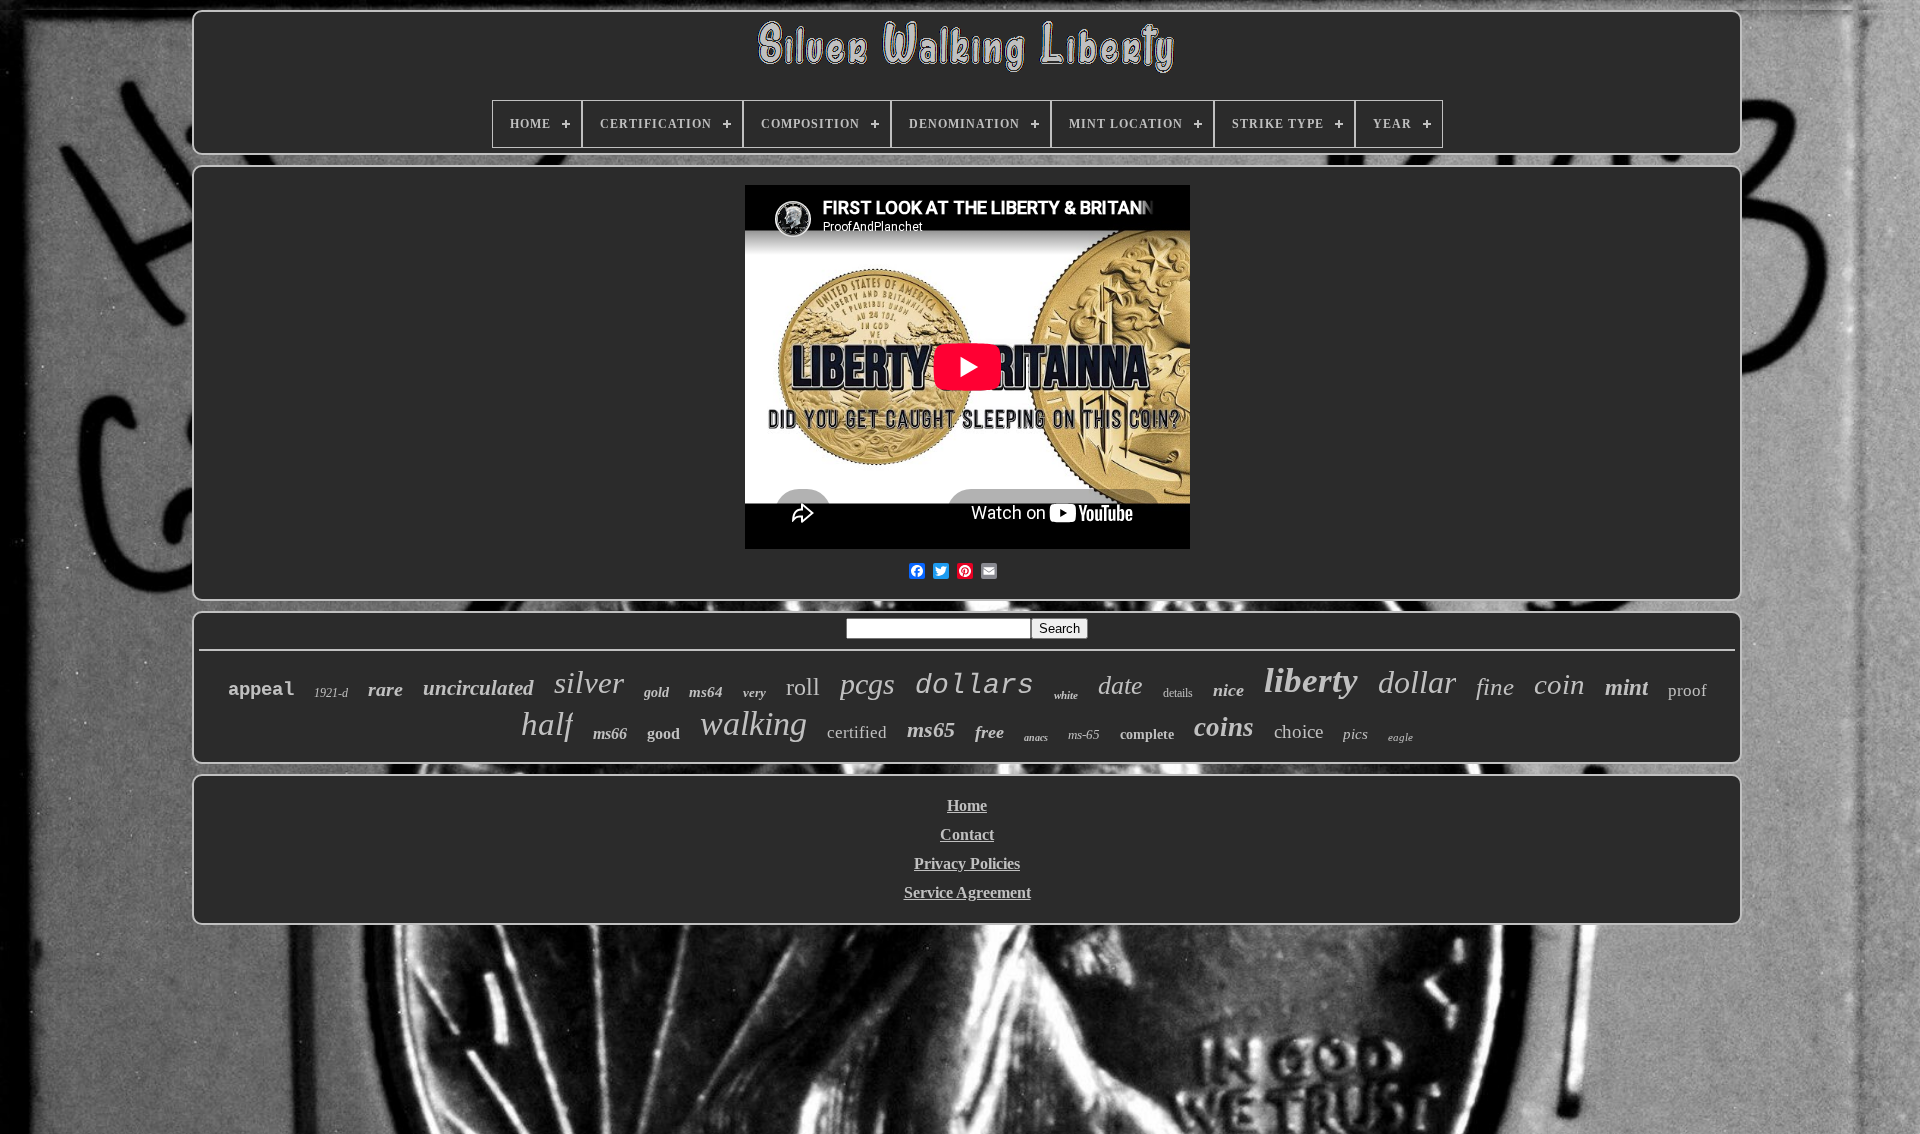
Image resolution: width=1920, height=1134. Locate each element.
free (989, 732)
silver (589, 682)
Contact (967, 834)
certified (857, 732)
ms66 (610, 733)
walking (753, 723)
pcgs (867, 683)
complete (1147, 734)
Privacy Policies (967, 863)
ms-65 (1084, 734)
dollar (1417, 682)
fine (1495, 686)
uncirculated (478, 688)
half (547, 724)
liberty (1311, 680)
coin (1559, 684)
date (1120, 685)
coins (1224, 727)
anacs (1036, 737)
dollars (974, 685)
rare (385, 689)
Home (967, 805)
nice (1228, 690)
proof (1687, 690)
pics (1355, 734)
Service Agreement (967, 892)
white (1066, 695)
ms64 (706, 692)
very (754, 692)
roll (803, 687)
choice (1298, 731)
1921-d (331, 693)
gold (656, 692)
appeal (261, 690)
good (663, 733)
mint (1626, 687)
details (1178, 693)
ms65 (931, 729)
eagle (1400, 737)
